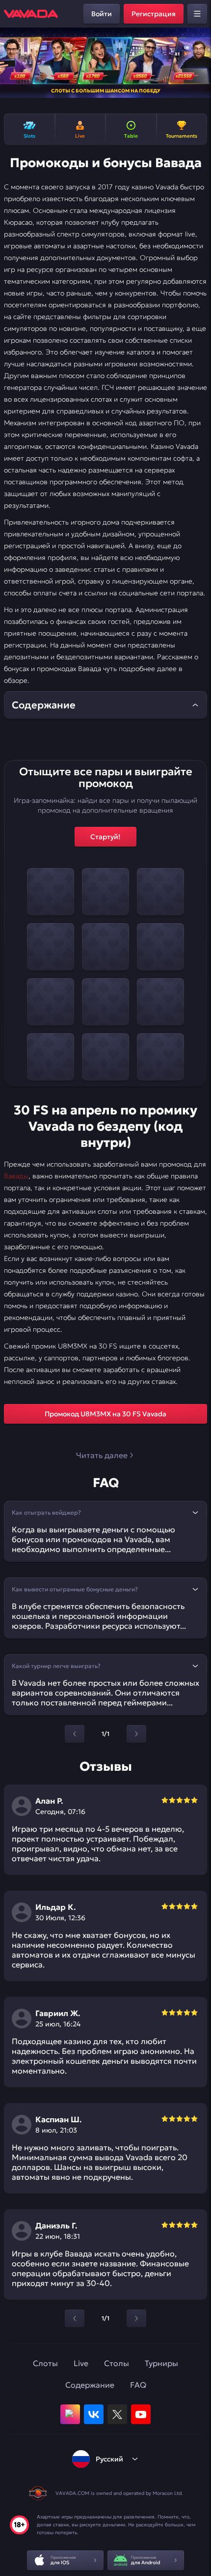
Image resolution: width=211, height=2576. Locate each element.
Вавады (16, 1176)
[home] (31, 14)
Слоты (45, 2363)
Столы (117, 2363)
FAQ (138, 2385)
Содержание (90, 2385)
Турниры (161, 2363)
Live (81, 2363)
